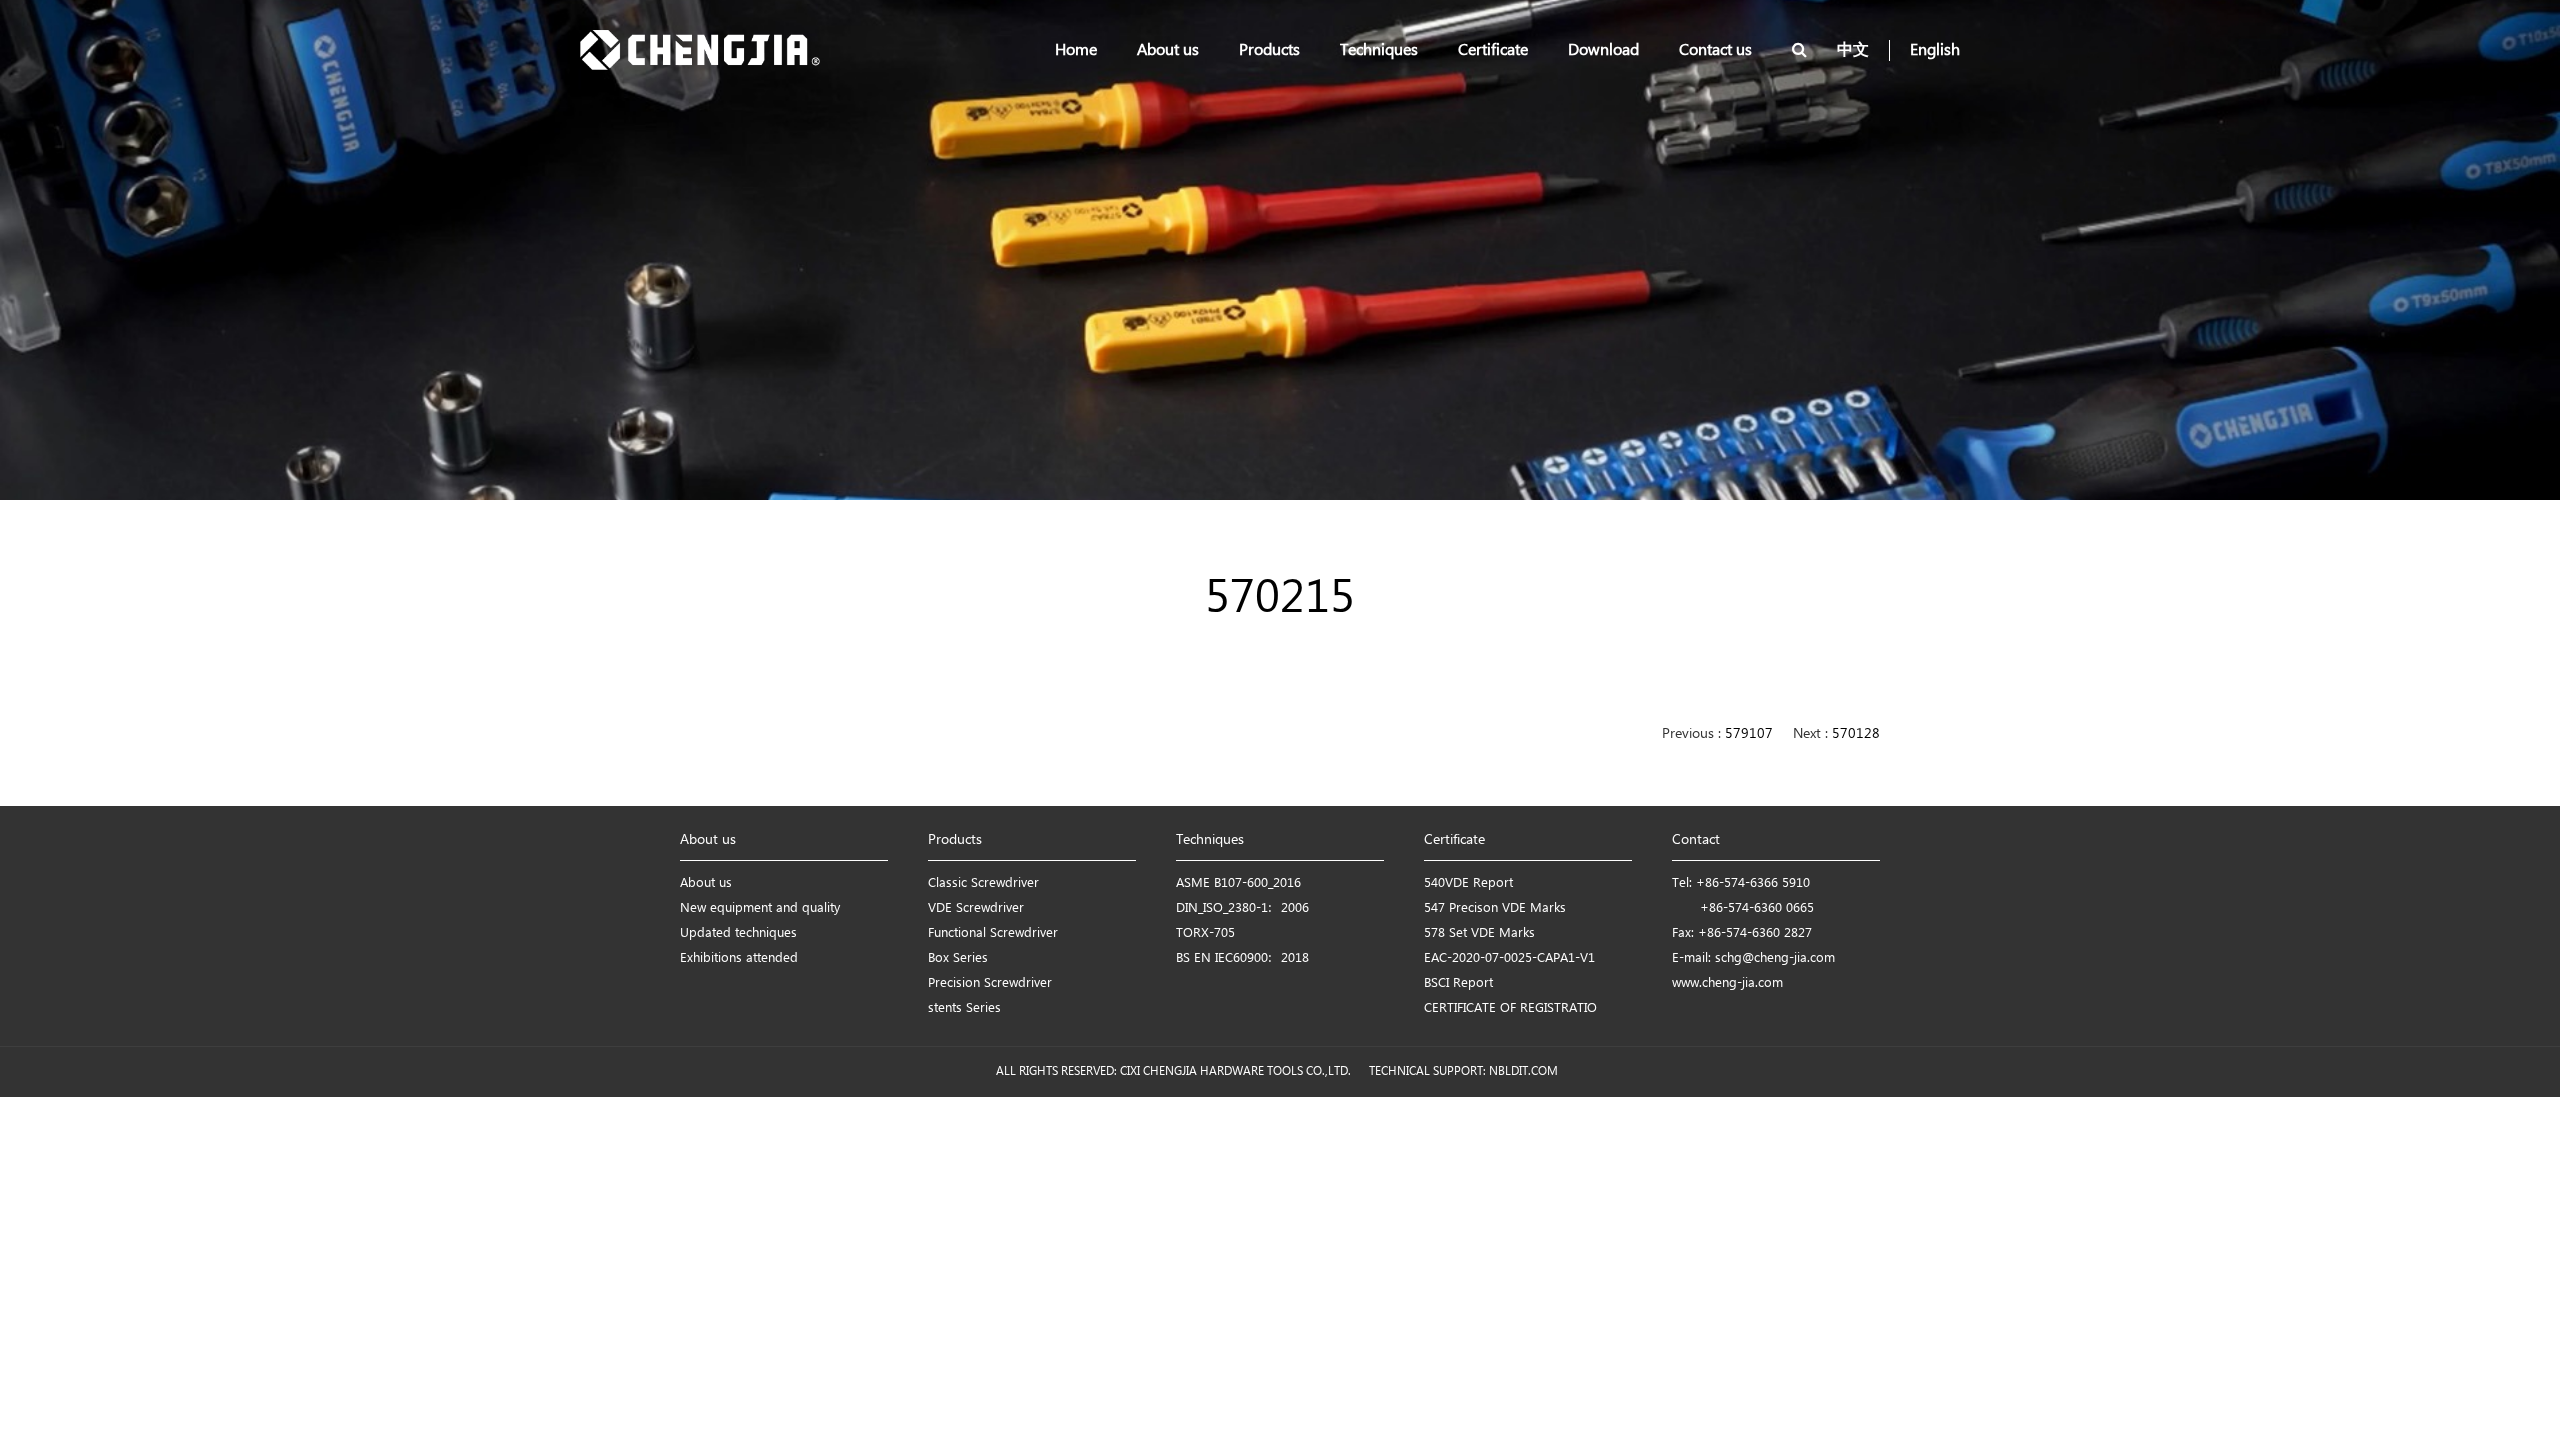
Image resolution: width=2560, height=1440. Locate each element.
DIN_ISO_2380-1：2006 (1242, 908)
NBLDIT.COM (1526, 1071)
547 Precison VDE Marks (1495, 908)
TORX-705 (1205, 933)
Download (1603, 50)
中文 (1853, 50)
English (1935, 50)
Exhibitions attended (739, 958)
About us (1168, 50)
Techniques (1379, 50)
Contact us (1715, 50)
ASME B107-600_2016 (1238, 883)
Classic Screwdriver (983, 883)
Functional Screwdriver (993, 933)
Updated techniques (738, 933)
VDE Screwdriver (976, 908)
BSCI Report (1458, 983)
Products (1269, 50)
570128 (1856, 734)
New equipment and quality (760, 908)
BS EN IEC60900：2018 (1242, 958)
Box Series (958, 958)
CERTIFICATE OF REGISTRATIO (1510, 1008)
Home (1076, 50)
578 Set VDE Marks (1479, 933)
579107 (1749, 734)
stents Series (964, 1008)
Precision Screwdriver (990, 983)
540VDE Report (1468, 883)
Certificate (1493, 50)
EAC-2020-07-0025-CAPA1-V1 (1509, 958)
